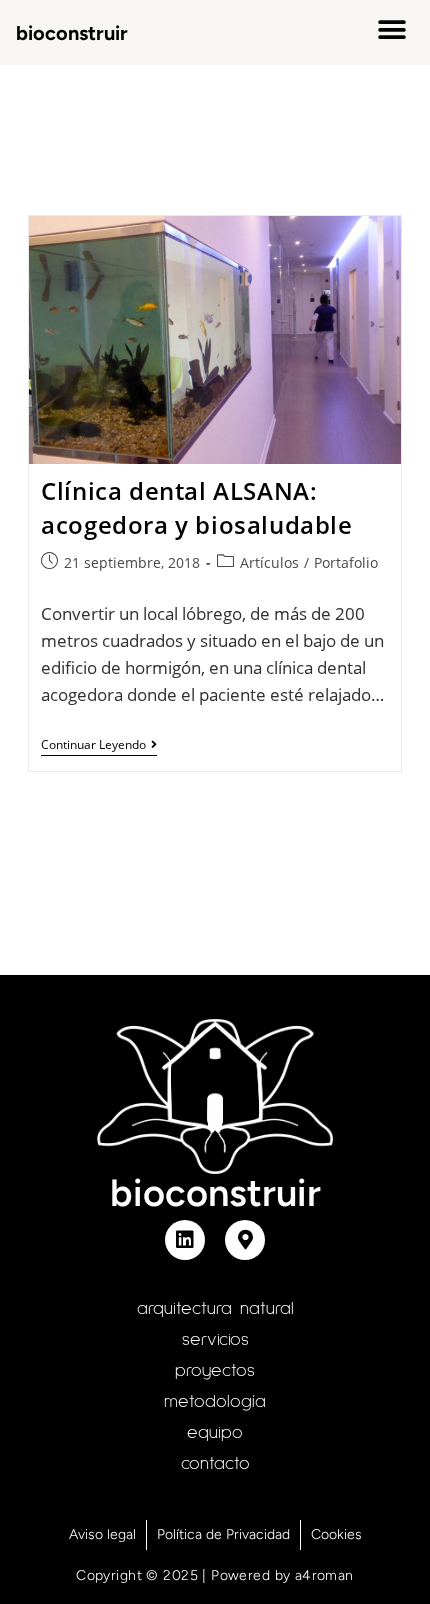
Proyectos (215, 1371)
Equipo (215, 1433)
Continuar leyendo (99, 745)
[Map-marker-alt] (245, 1240)
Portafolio (346, 562)
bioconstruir (72, 33)
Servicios (215, 1340)
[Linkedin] (185, 1240)
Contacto (215, 1464)
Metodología (215, 1402)
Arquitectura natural (215, 1309)
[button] (391, 29)
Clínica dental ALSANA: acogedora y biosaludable (196, 507)
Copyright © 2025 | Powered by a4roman (215, 1575)
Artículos (269, 562)
